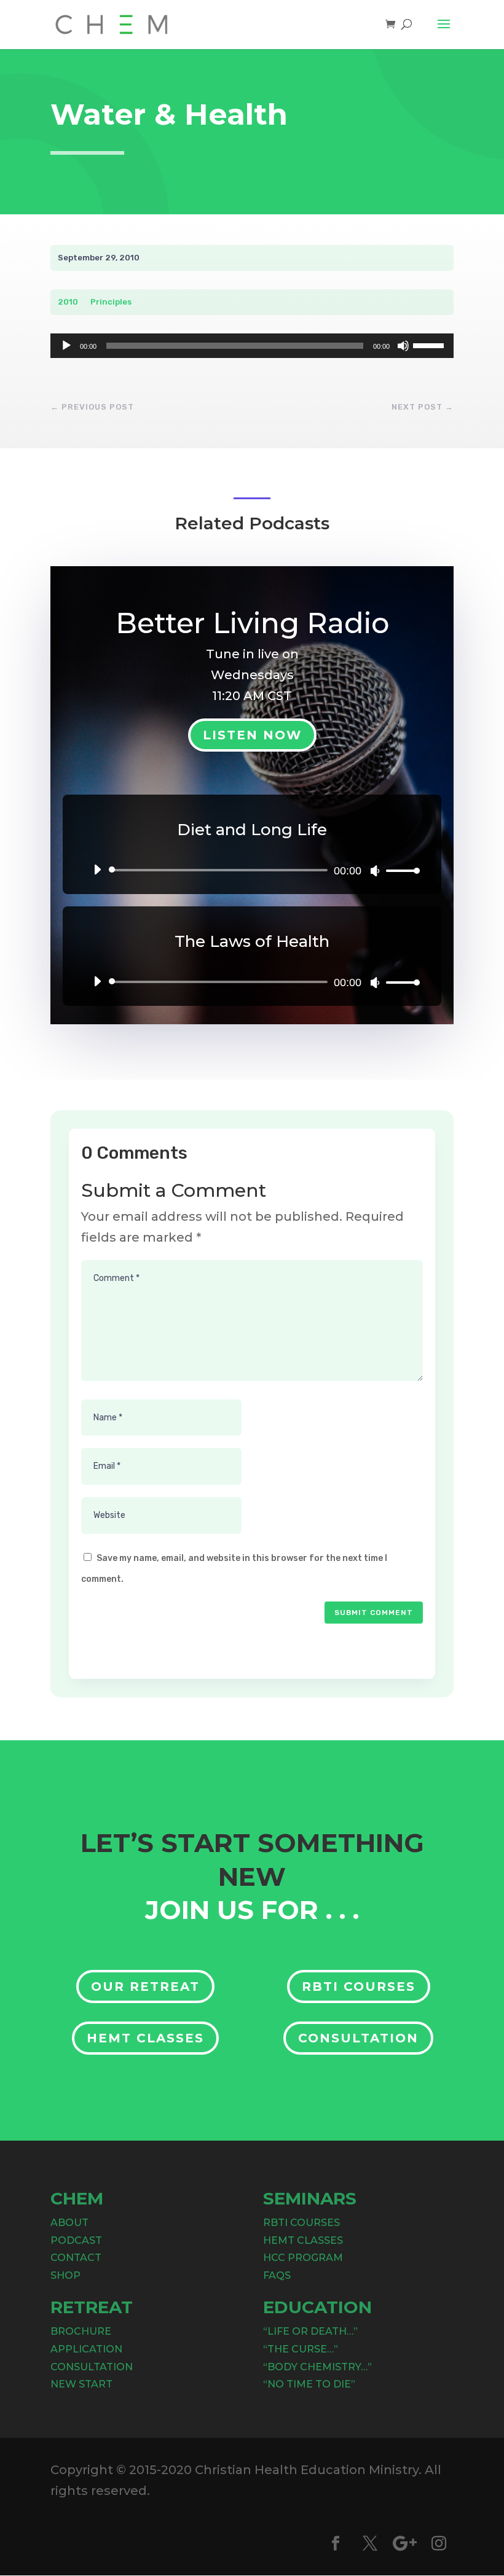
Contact (76, 2258)
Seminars (310, 2198)
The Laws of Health (252, 941)
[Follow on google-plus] (404, 2543)
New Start (81, 2384)
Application (86, 2349)
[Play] (66, 346)
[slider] (430, 344)
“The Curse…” (301, 2349)
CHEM (77, 2198)
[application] (252, 346)
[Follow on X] (370, 2543)
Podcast (76, 2240)
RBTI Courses (359, 1986)
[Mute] (403, 346)
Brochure (81, 2331)
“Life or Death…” (310, 2331)
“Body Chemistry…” (317, 2367)
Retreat (92, 2307)
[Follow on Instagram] (439, 2543)
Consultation (358, 2038)
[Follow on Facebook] (336, 2543)
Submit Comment (374, 1613)
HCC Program (303, 2258)
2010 (68, 302)
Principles (111, 302)
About (69, 2223)
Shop (65, 2275)
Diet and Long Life (252, 830)
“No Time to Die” (309, 2384)
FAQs (277, 2275)
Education (317, 2307)
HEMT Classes (145, 2038)
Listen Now (252, 735)
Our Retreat (145, 1986)
